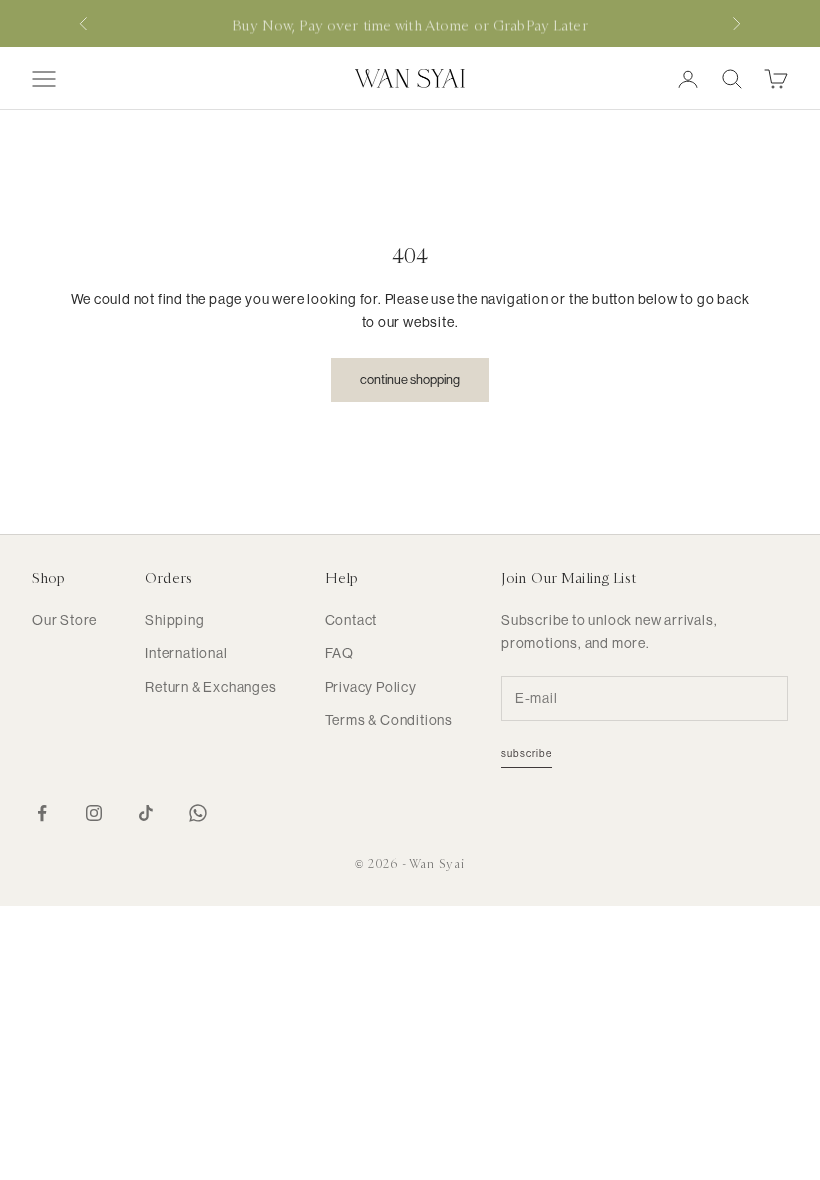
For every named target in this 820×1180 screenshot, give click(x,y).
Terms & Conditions (389, 720)
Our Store (64, 620)
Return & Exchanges (210, 687)
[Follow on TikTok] (146, 813)
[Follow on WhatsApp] (198, 813)
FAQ (339, 653)
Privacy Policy (371, 687)
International (186, 653)
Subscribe (526, 753)
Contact (351, 620)
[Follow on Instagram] (94, 813)
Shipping (174, 620)
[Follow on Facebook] (42, 813)
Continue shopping (410, 379)
